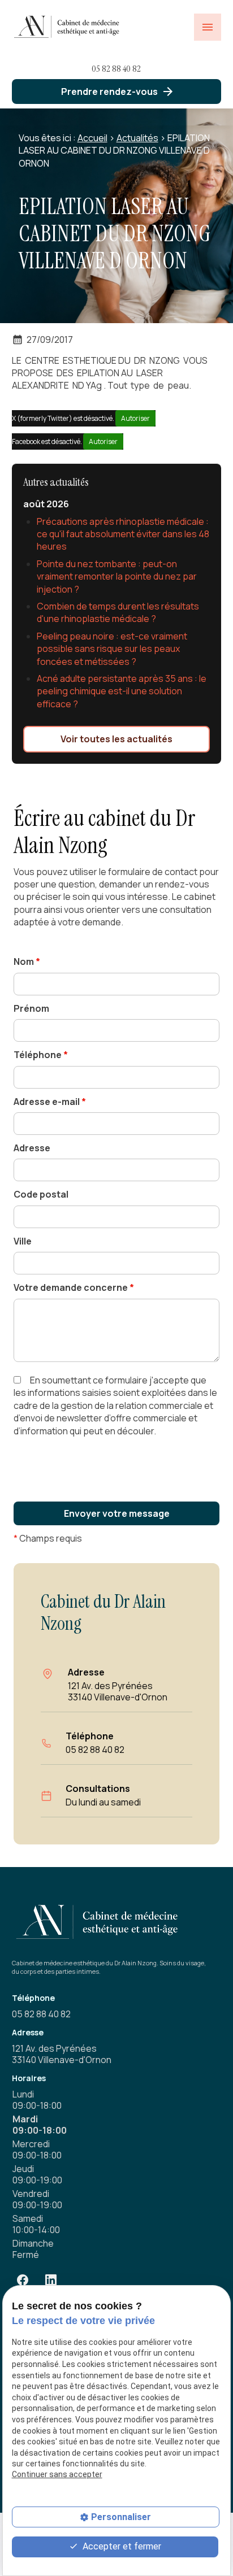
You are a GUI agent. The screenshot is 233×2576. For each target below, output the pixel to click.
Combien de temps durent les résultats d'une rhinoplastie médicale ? (118, 612)
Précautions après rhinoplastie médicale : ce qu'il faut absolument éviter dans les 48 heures (123, 534)
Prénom (31, 1008)
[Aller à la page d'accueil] (68, 27)
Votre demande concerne (74, 1287)
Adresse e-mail (50, 1102)
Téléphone (41, 1055)
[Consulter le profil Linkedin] (51, 2280)
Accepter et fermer (121, 2546)
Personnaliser (121, 2517)
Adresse (32, 1148)
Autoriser (135, 418)
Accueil (92, 138)
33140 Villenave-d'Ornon (118, 1691)
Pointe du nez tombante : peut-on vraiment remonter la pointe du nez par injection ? (117, 576)
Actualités (137, 138)
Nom (27, 961)
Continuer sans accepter (57, 2474)
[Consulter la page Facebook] (23, 2280)
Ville (23, 1241)
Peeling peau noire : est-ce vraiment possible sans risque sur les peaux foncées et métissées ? (112, 649)
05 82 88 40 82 (116, 69)
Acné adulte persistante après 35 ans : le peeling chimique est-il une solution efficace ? (122, 691)
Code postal (41, 1194)
